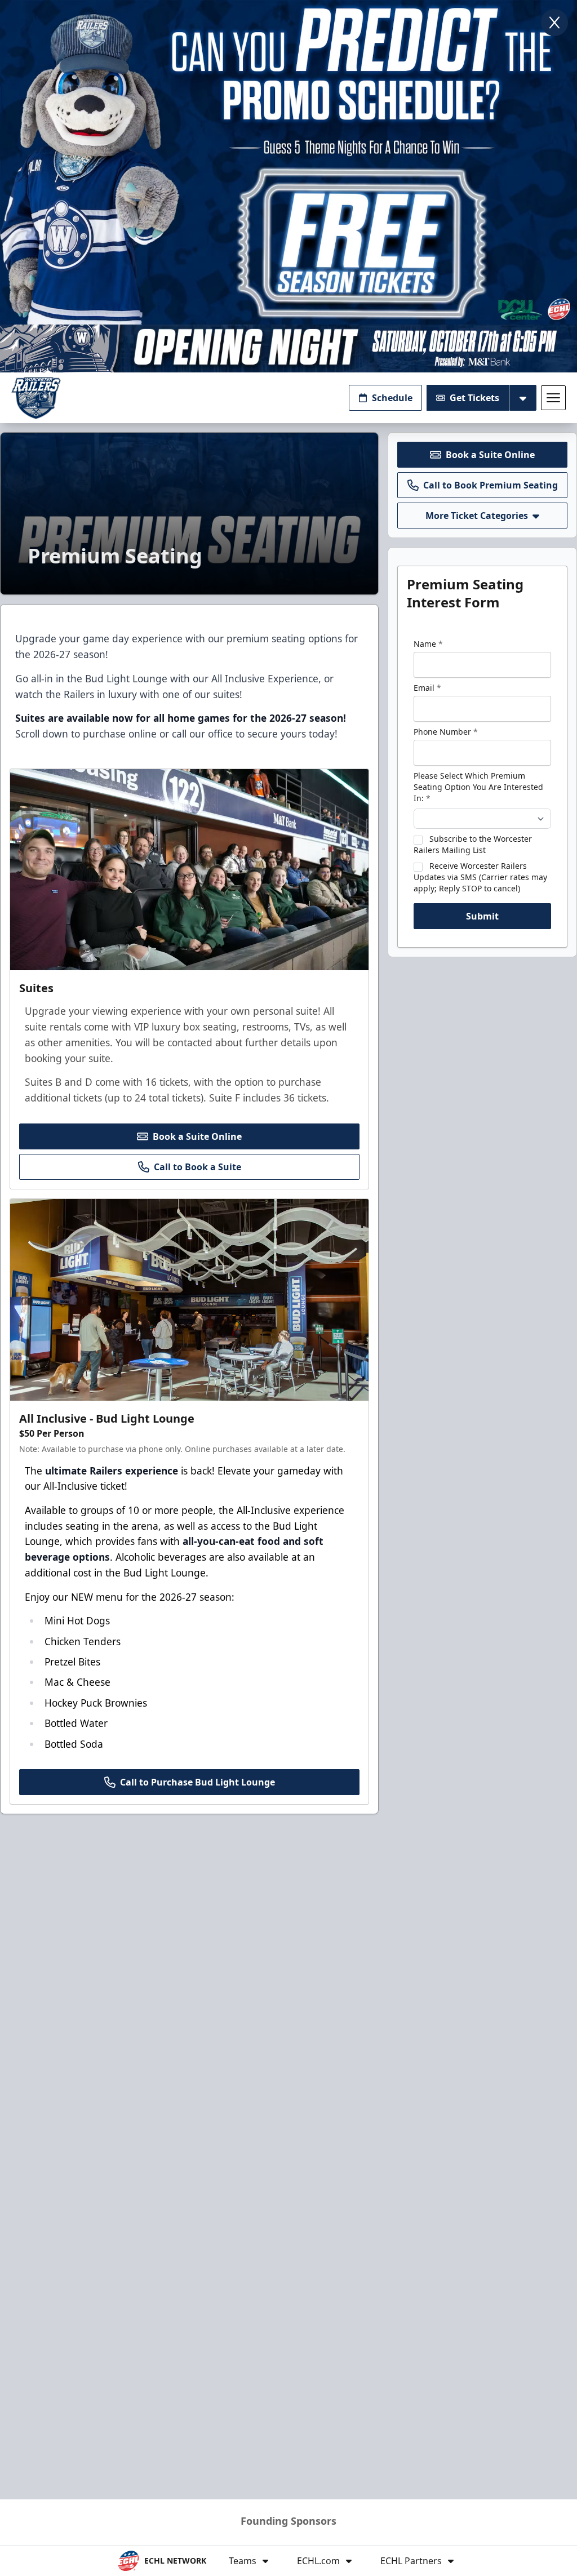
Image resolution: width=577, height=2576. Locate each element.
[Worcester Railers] (36, 398)
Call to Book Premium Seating (491, 485)
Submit (482, 916)
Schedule (392, 398)
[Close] (554, 23)
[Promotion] (288, 348)
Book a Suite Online (197, 1136)
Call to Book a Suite (197, 1167)
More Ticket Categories (477, 516)
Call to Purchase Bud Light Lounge (197, 1782)
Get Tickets (474, 398)
